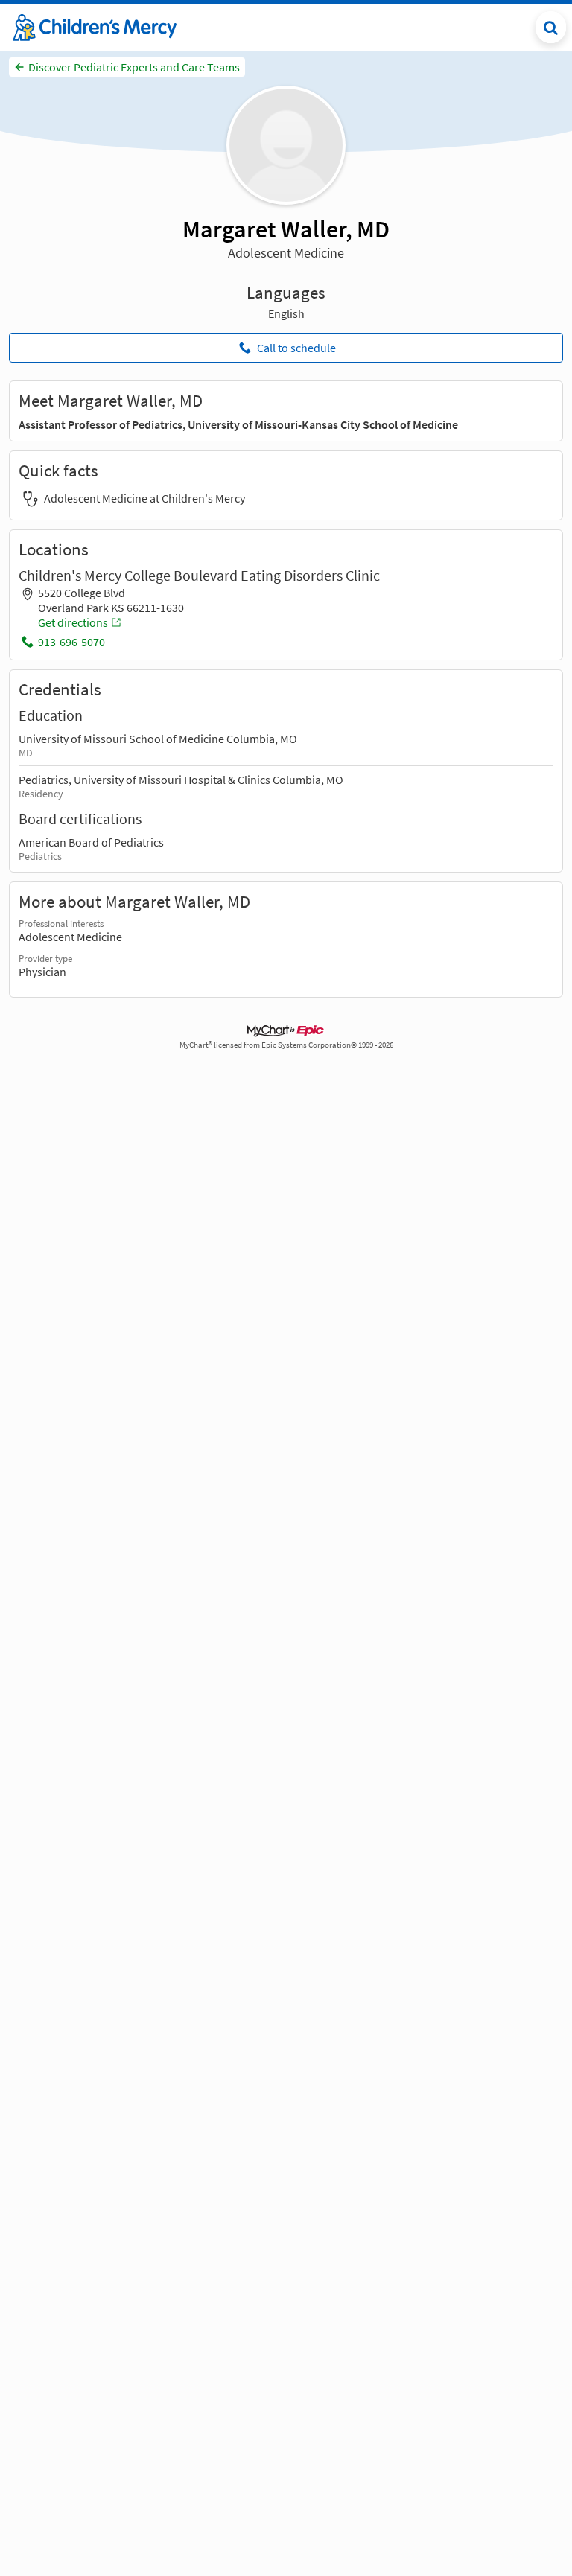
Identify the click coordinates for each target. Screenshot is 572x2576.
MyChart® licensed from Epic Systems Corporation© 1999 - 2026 (286, 1045)
